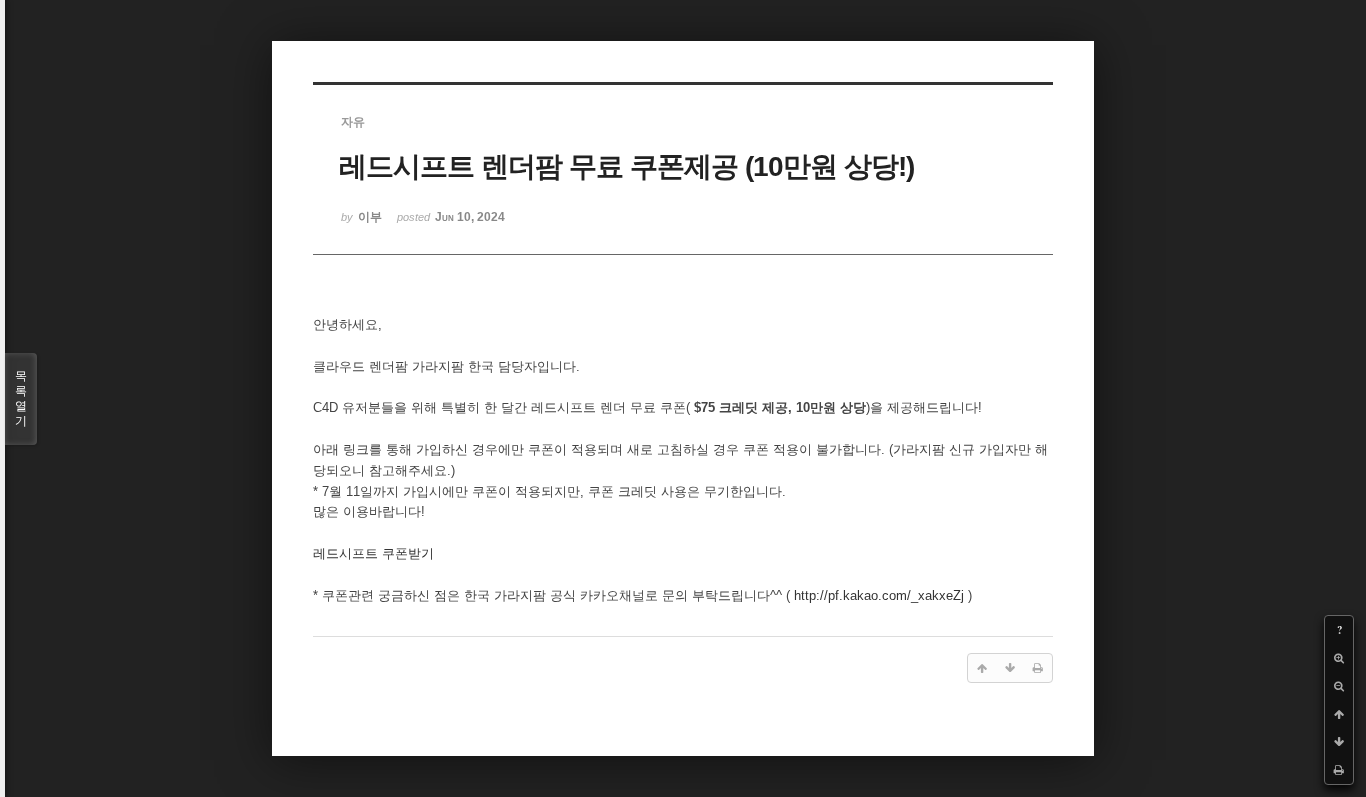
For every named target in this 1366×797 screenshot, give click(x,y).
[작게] (1339, 686)
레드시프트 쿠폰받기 (373, 553)
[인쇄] (1339, 770)
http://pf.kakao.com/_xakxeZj (879, 595)
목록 (21, 398)
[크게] (1339, 658)
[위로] (1339, 714)
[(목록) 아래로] (1339, 742)
